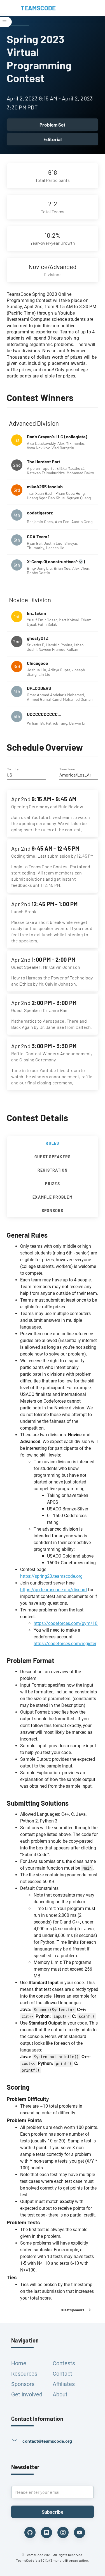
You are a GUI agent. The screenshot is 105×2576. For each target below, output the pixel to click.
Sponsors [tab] (53, 1210)
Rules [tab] (52, 1143)
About (60, 2394)
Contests (64, 2363)
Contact (62, 2374)
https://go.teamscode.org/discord (53, 1590)
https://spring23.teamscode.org (51, 1576)
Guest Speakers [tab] (53, 1156)
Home (19, 2363)
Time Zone (67, 769)
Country (13, 769)
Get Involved (27, 2394)
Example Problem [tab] (53, 1197)
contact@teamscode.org (47, 2441)
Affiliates (64, 2384)
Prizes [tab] (53, 1183)
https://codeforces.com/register (65, 1644)
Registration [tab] (53, 1170)
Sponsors (23, 2384)
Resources (24, 2374)
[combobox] (26, 775)
